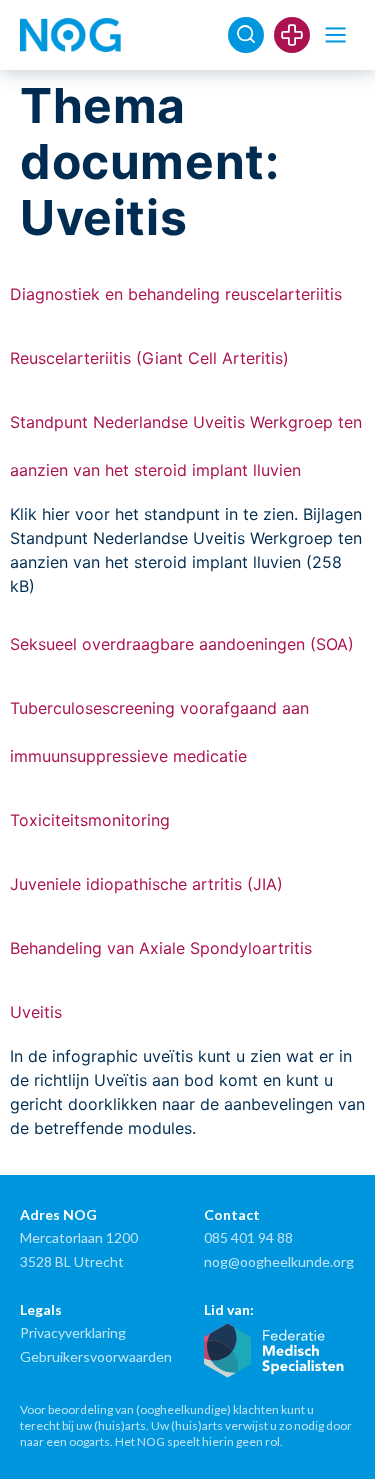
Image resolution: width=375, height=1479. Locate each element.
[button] (335, 35)
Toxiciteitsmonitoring (90, 820)
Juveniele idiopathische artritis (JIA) (146, 884)
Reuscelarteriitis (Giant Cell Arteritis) (149, 358)
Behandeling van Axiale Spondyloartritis (161, 948)
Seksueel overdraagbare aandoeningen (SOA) (182, 644)
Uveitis (36, 1012)
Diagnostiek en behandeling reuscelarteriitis (176, 294)
